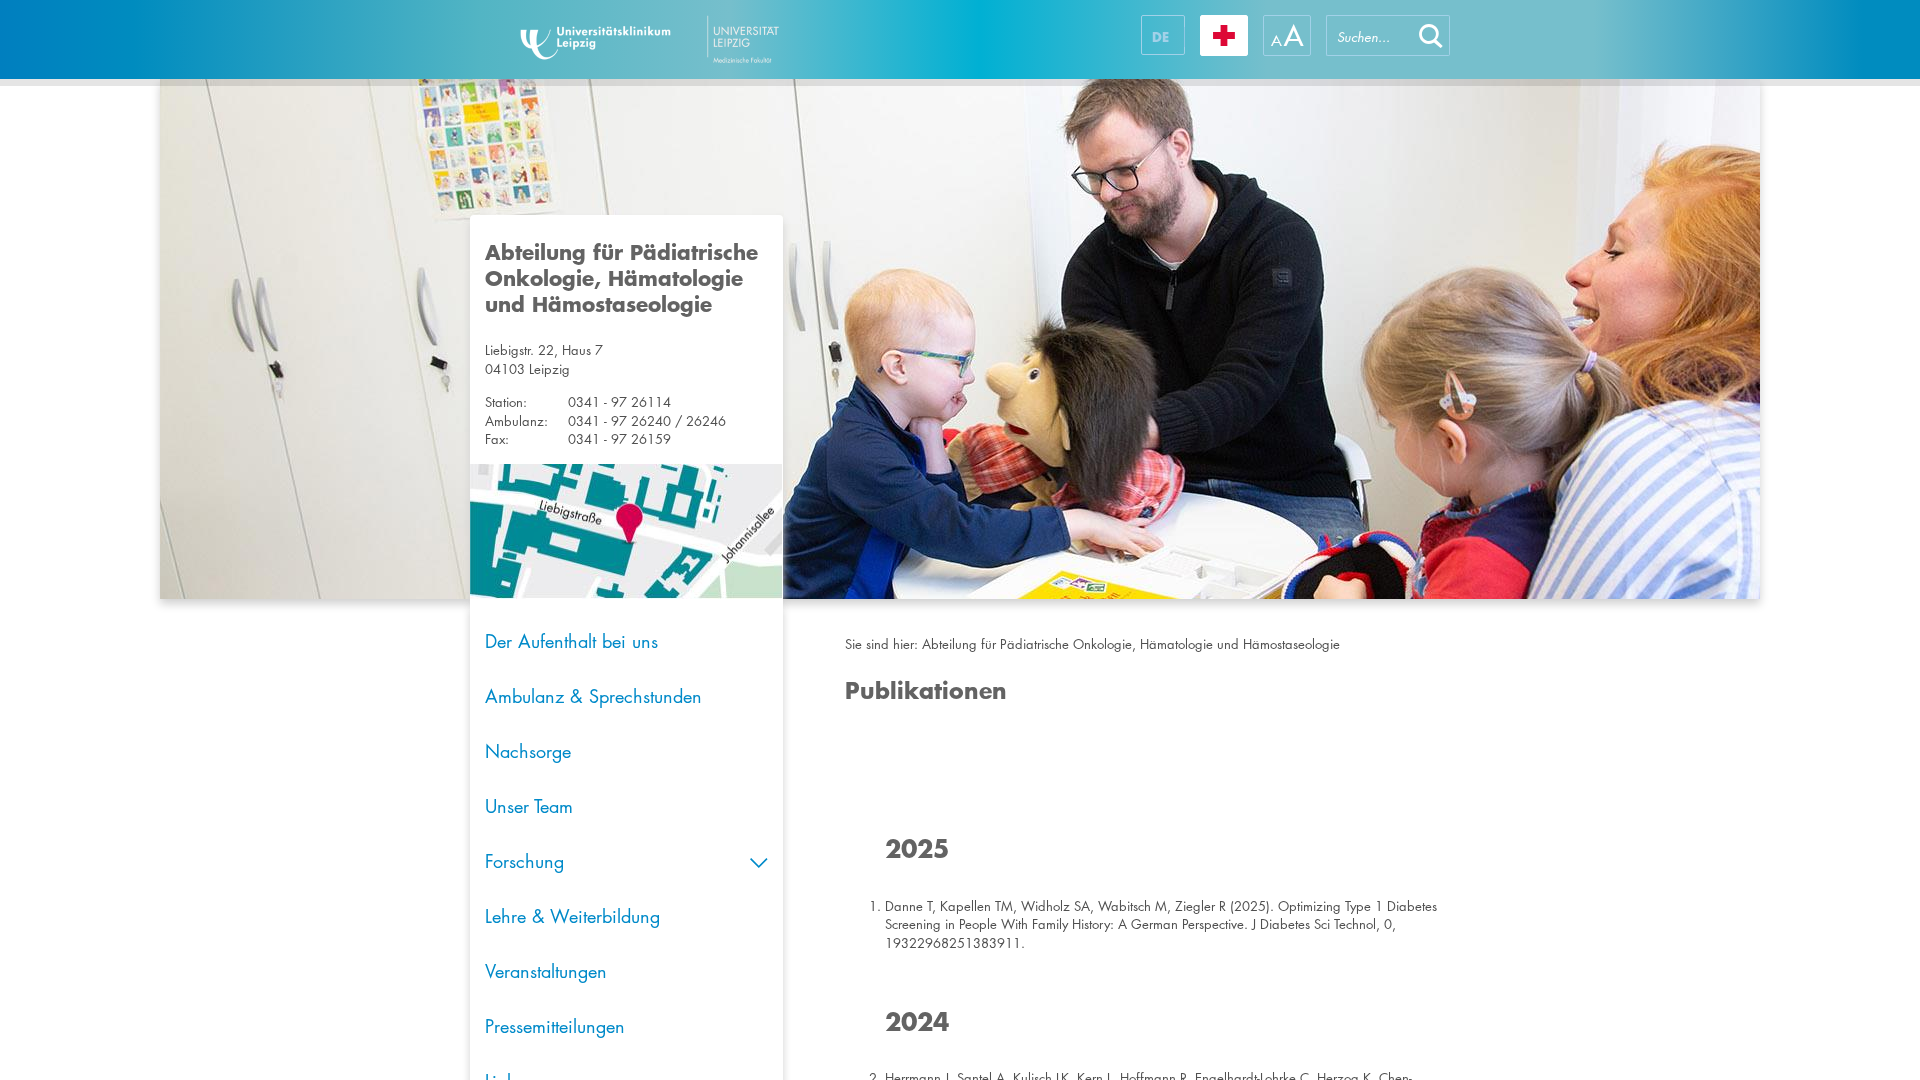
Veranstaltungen (546, 971)
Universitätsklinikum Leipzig (709, 39)
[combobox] (1369, 35)
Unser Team (529, 806)
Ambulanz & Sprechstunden (593, 696)
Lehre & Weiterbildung (572, 916)
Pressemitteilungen (555, 1026)
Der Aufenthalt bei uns (571, 641)
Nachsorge (528, 751)
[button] (1431, 35)
